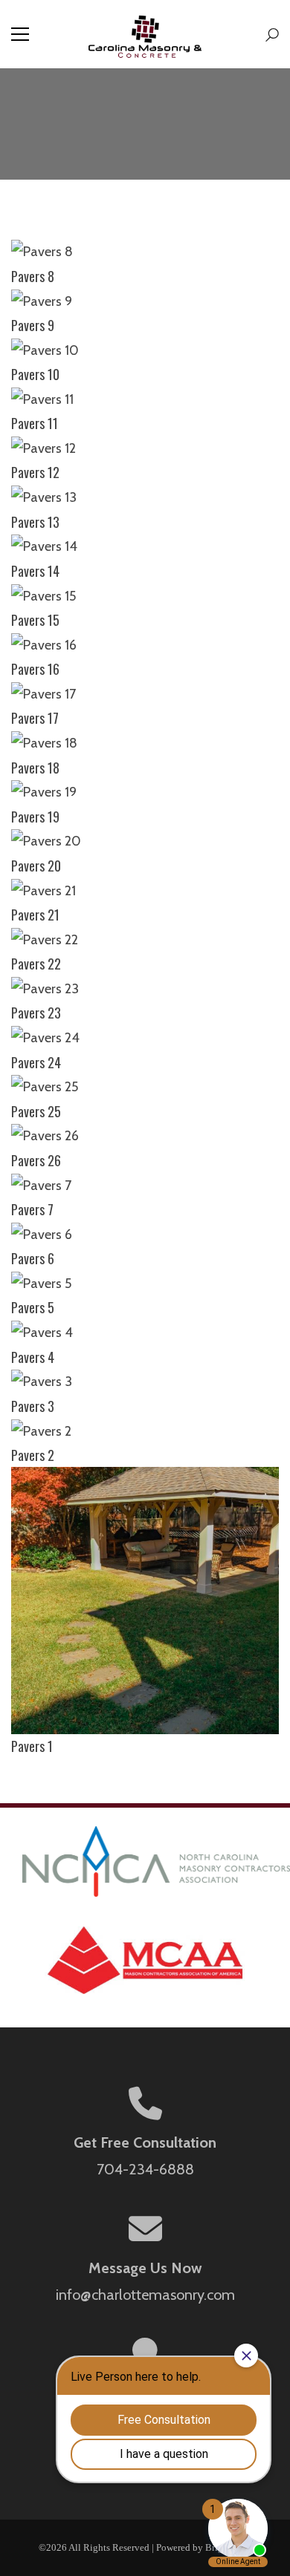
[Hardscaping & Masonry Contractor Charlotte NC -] (145, 34)
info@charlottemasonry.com (145, 2295)
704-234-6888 (145, 2169)
